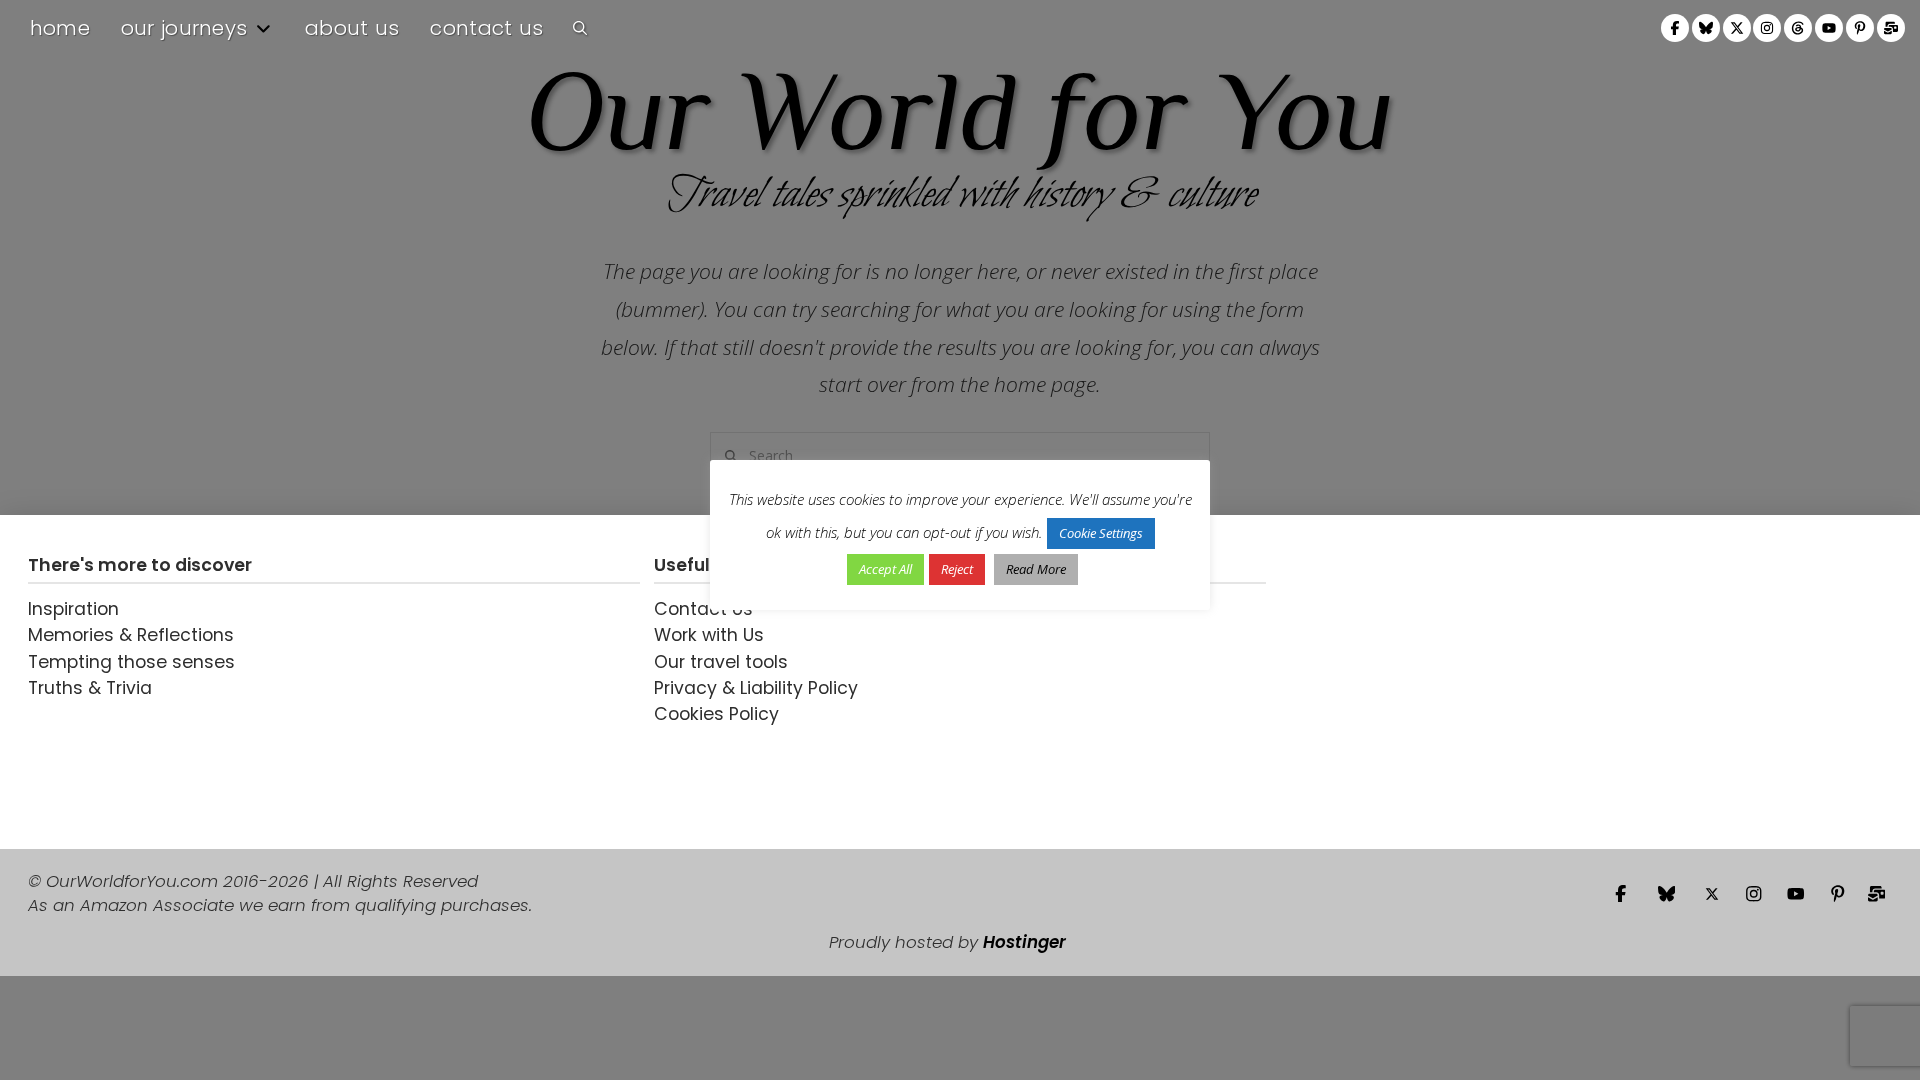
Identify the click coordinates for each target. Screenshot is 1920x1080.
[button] (580, 28)
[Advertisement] (1405, 682)
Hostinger (1024, 942)
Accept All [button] (885, 569)
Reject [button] (957, 569)
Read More (1036, 569)
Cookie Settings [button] (1101, 533)
